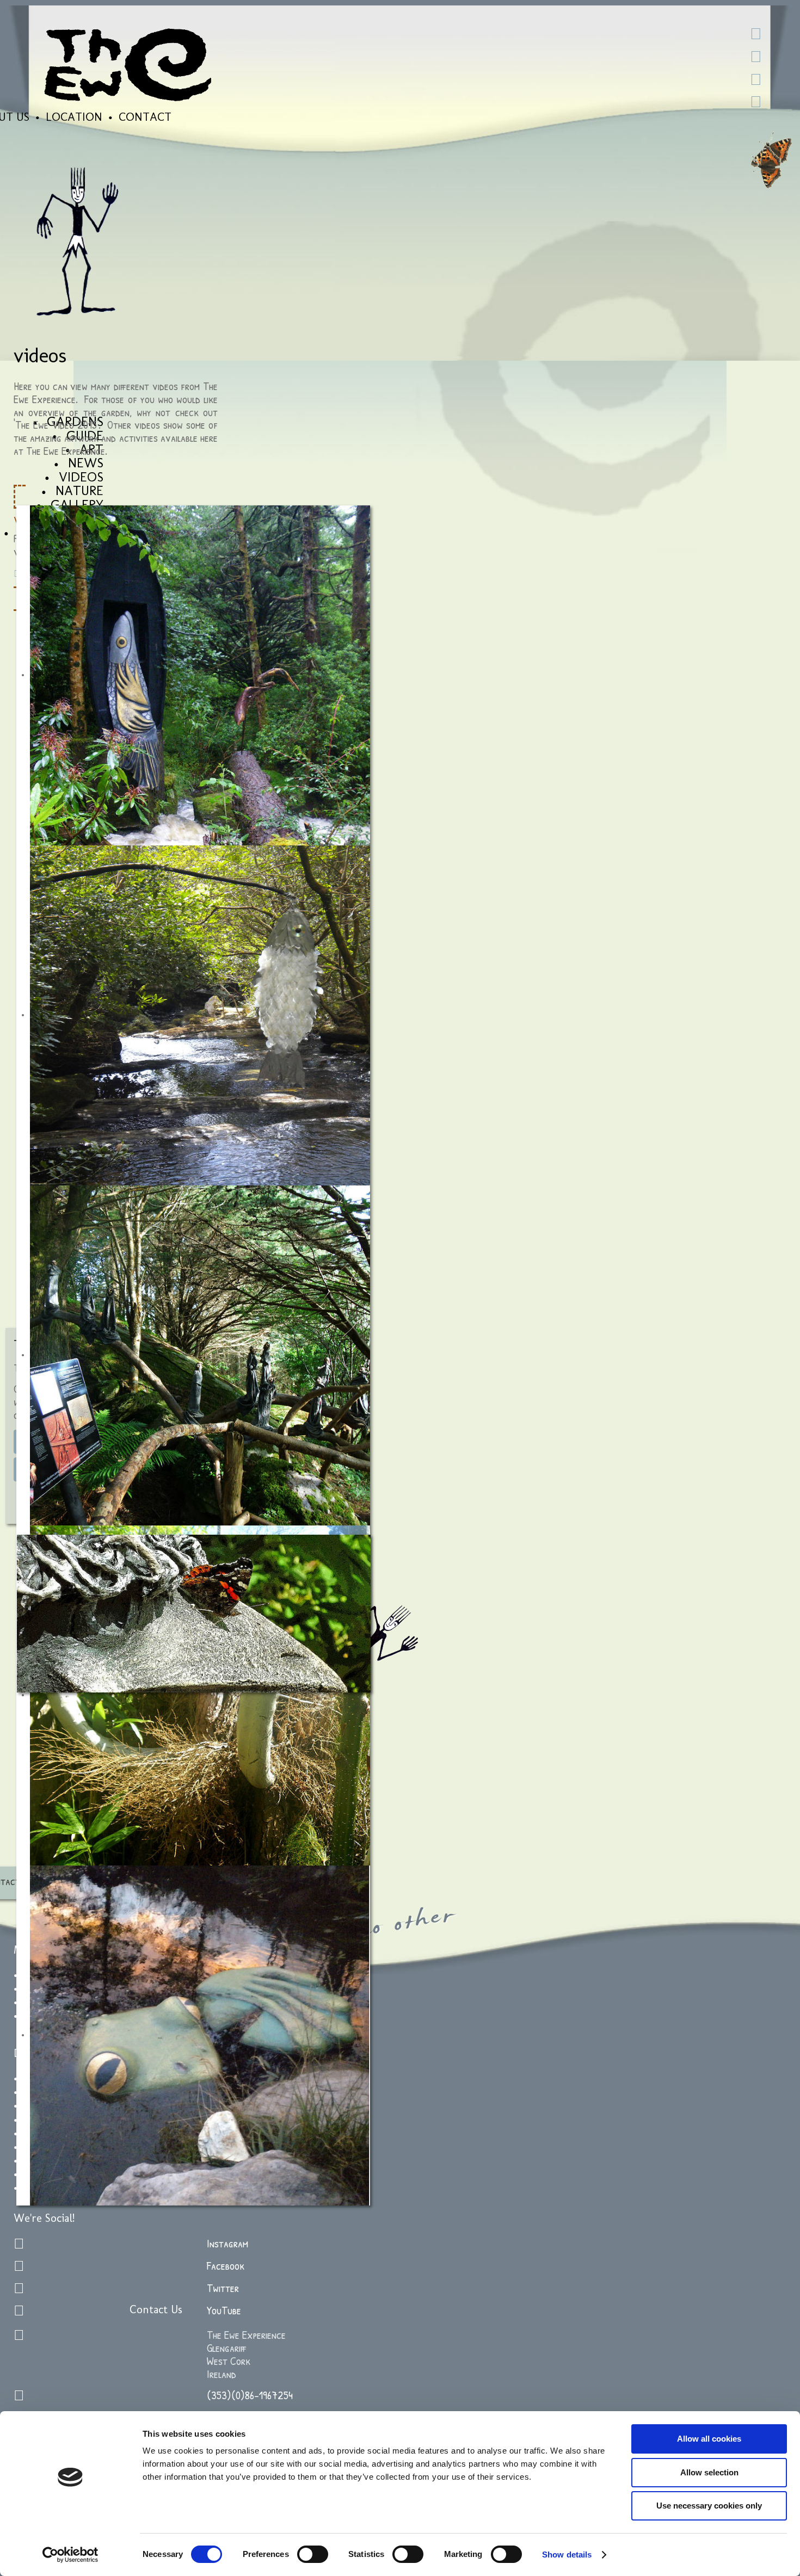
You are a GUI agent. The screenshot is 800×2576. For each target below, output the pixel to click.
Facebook (226, 2266)
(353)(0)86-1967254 (250, 2395)
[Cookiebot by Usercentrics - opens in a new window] (70, 2555)
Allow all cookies (709, 2439)
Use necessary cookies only (709, 2506)
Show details (567, 2555)
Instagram (227, 2243)
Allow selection (709, 2472)
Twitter (223, 2288)
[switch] (313, 2554)
